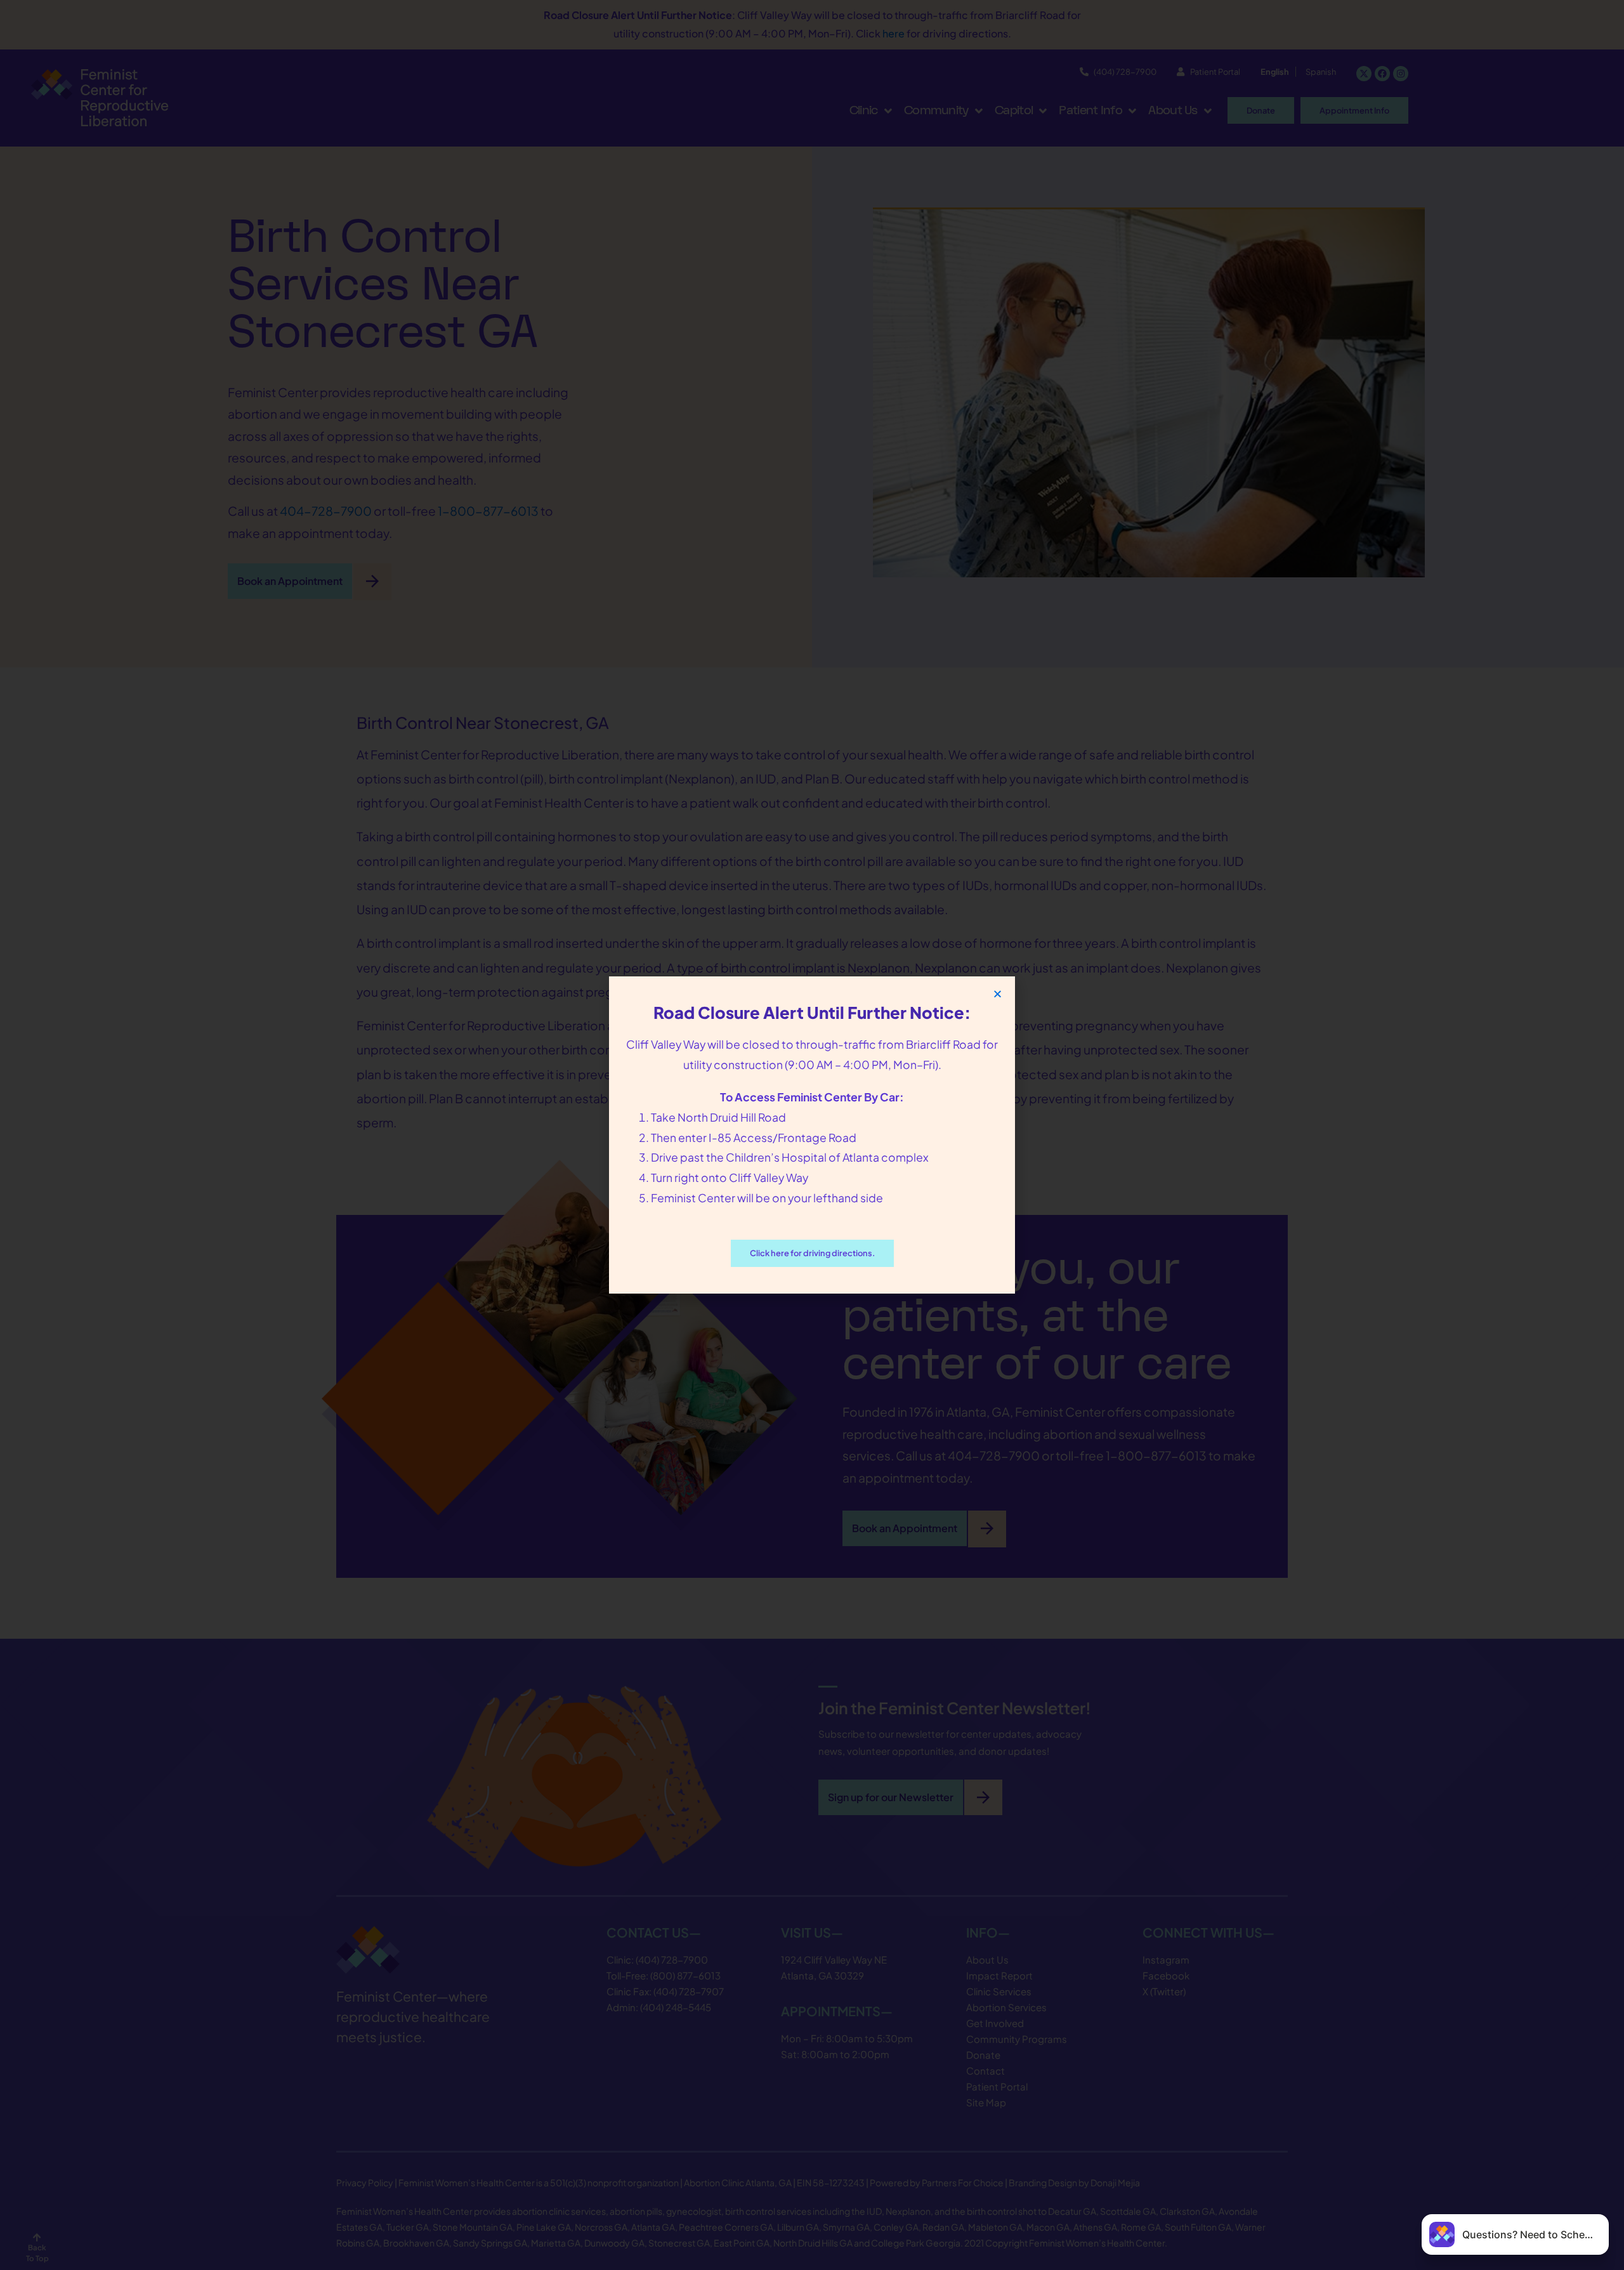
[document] (812, 1135)
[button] (998, 994)
